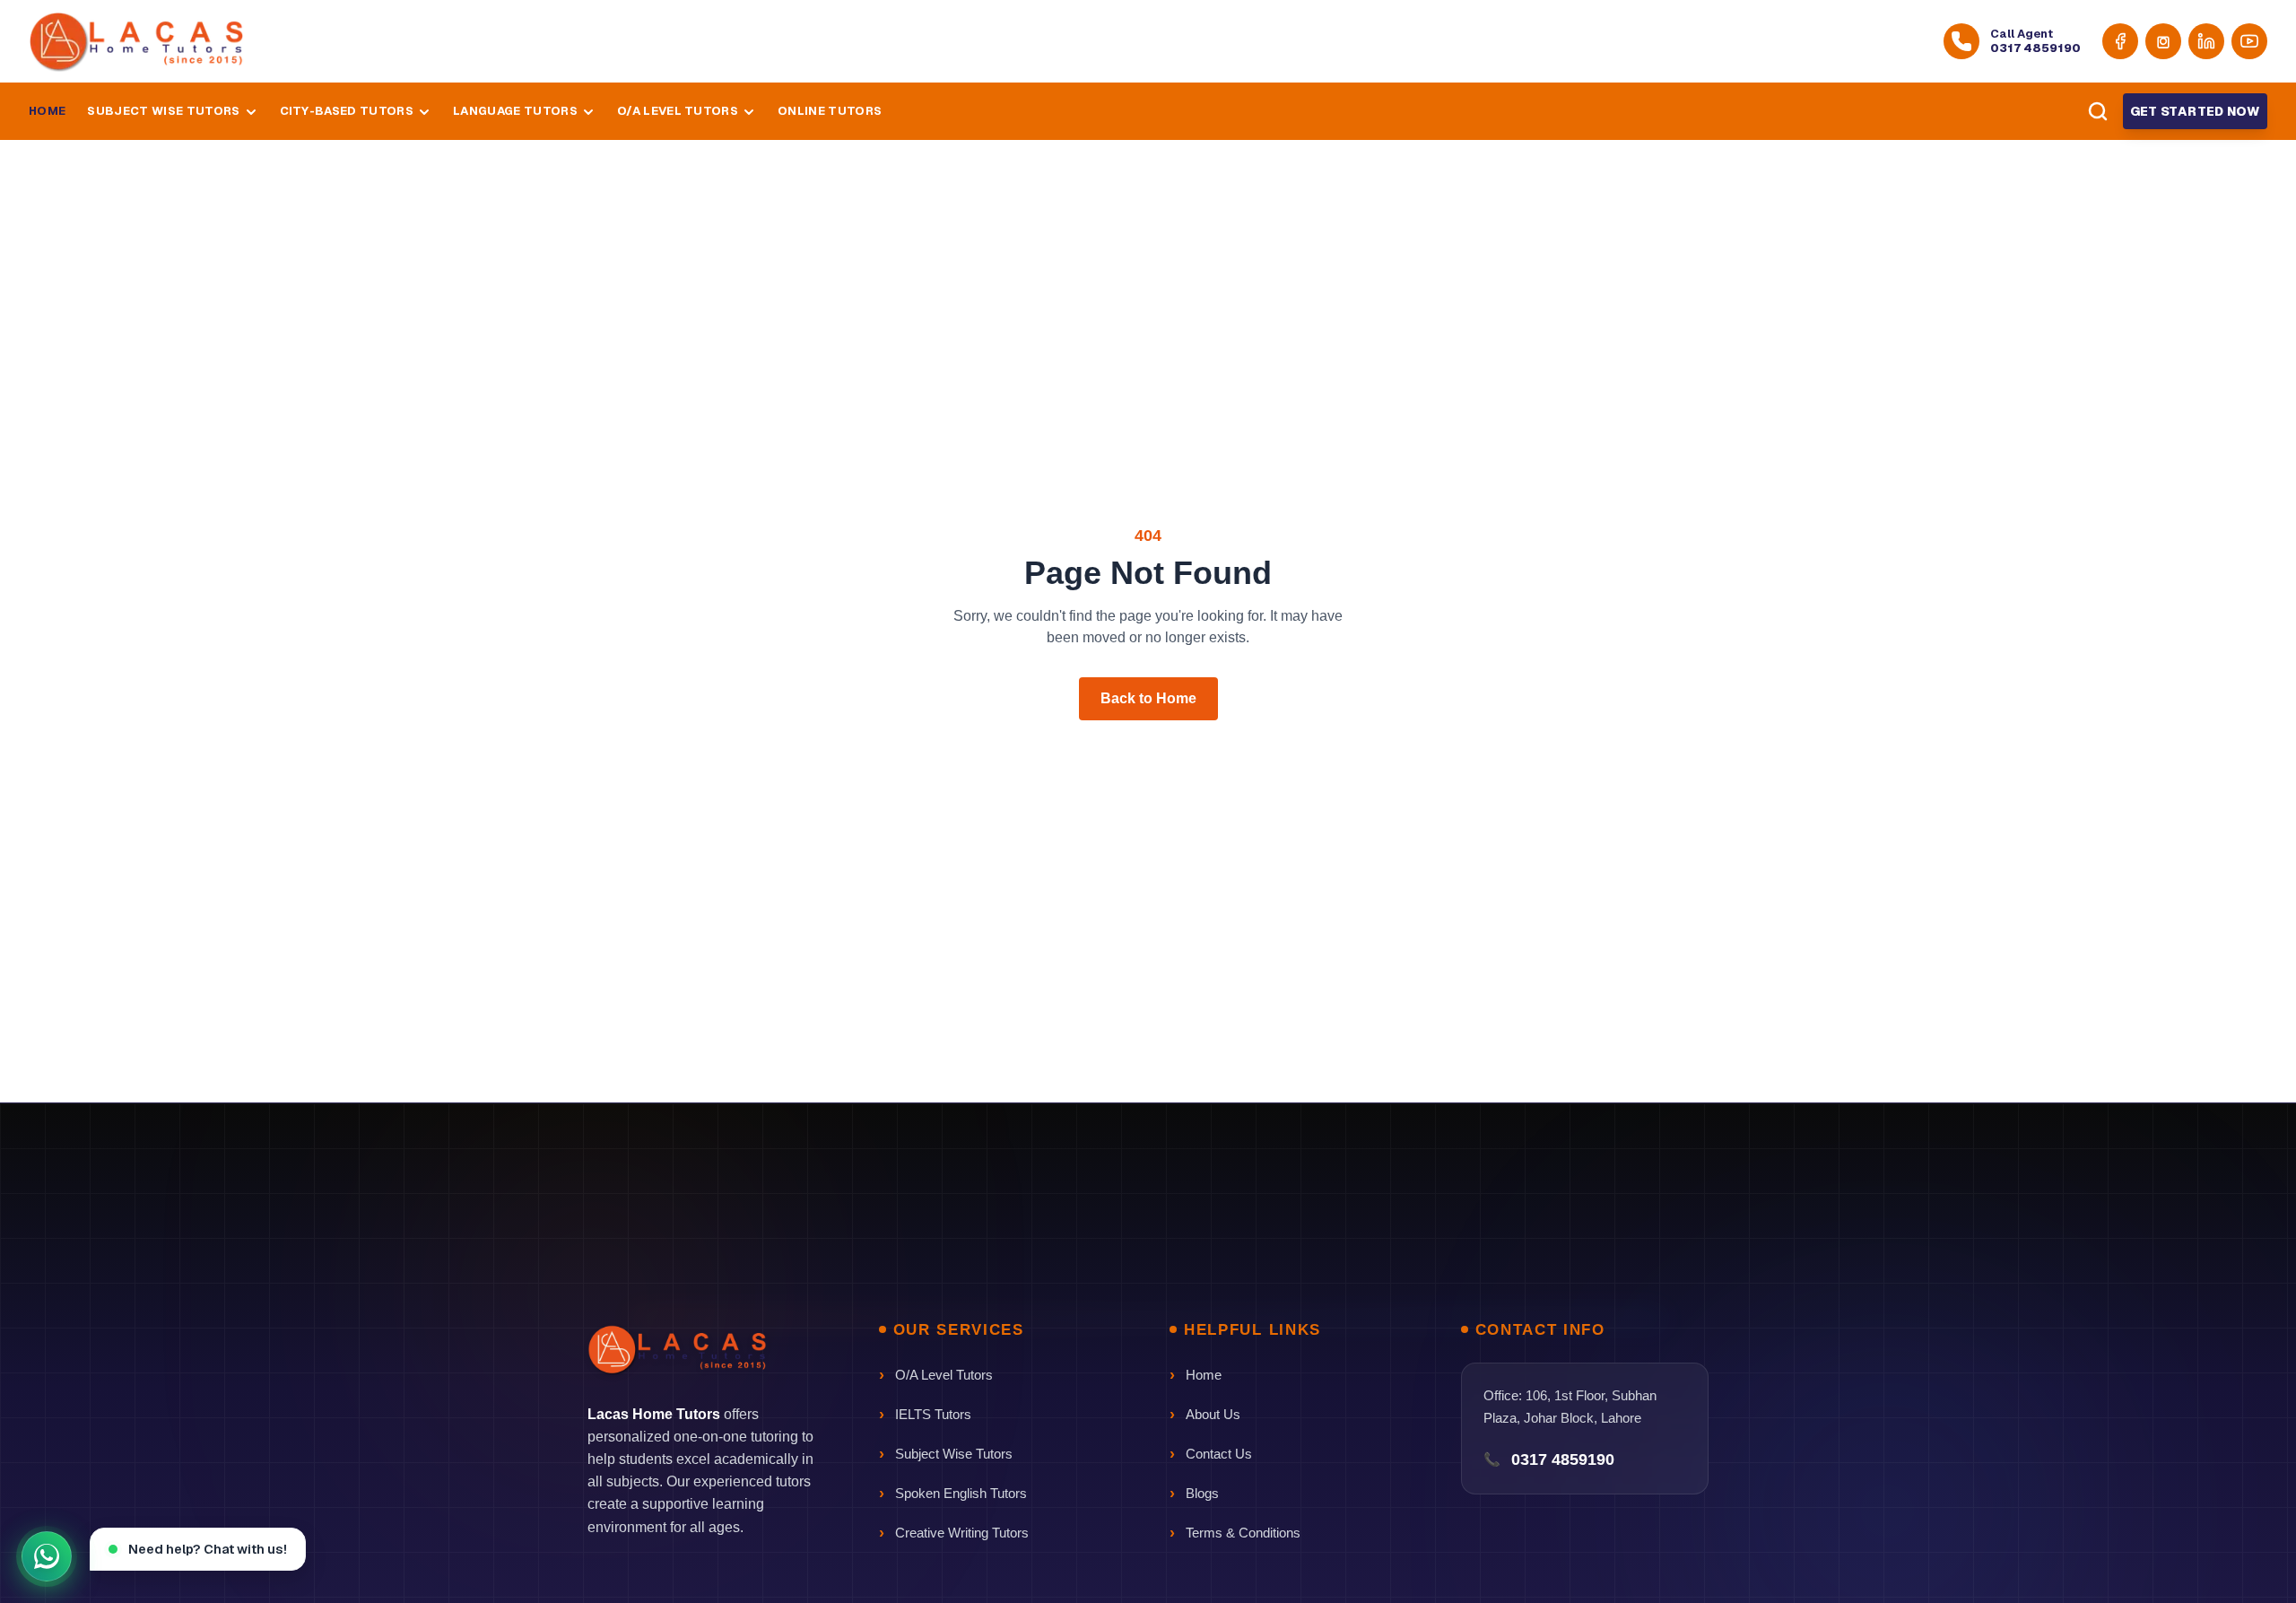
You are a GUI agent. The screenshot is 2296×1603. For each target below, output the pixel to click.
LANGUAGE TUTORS (515, 112)
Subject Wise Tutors (954, 1454)
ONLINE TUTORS (830, 112)
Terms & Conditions (1243, 1533)
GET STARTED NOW (2195, 111)
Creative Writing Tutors (962, 1533)
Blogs (1202, 1493)
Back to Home (1148, 698)
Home (1204, 1375)
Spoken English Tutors (961, 1493)
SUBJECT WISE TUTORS (163, 112)
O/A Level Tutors (944, 1375)
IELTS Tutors (933, 1414)
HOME (47, 112)
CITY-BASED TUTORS (347, 112)
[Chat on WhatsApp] (47, 1556)
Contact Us (1219, 1454)
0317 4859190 (1563, 1459)
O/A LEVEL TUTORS (678, 112)
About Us (1213, 1414)
